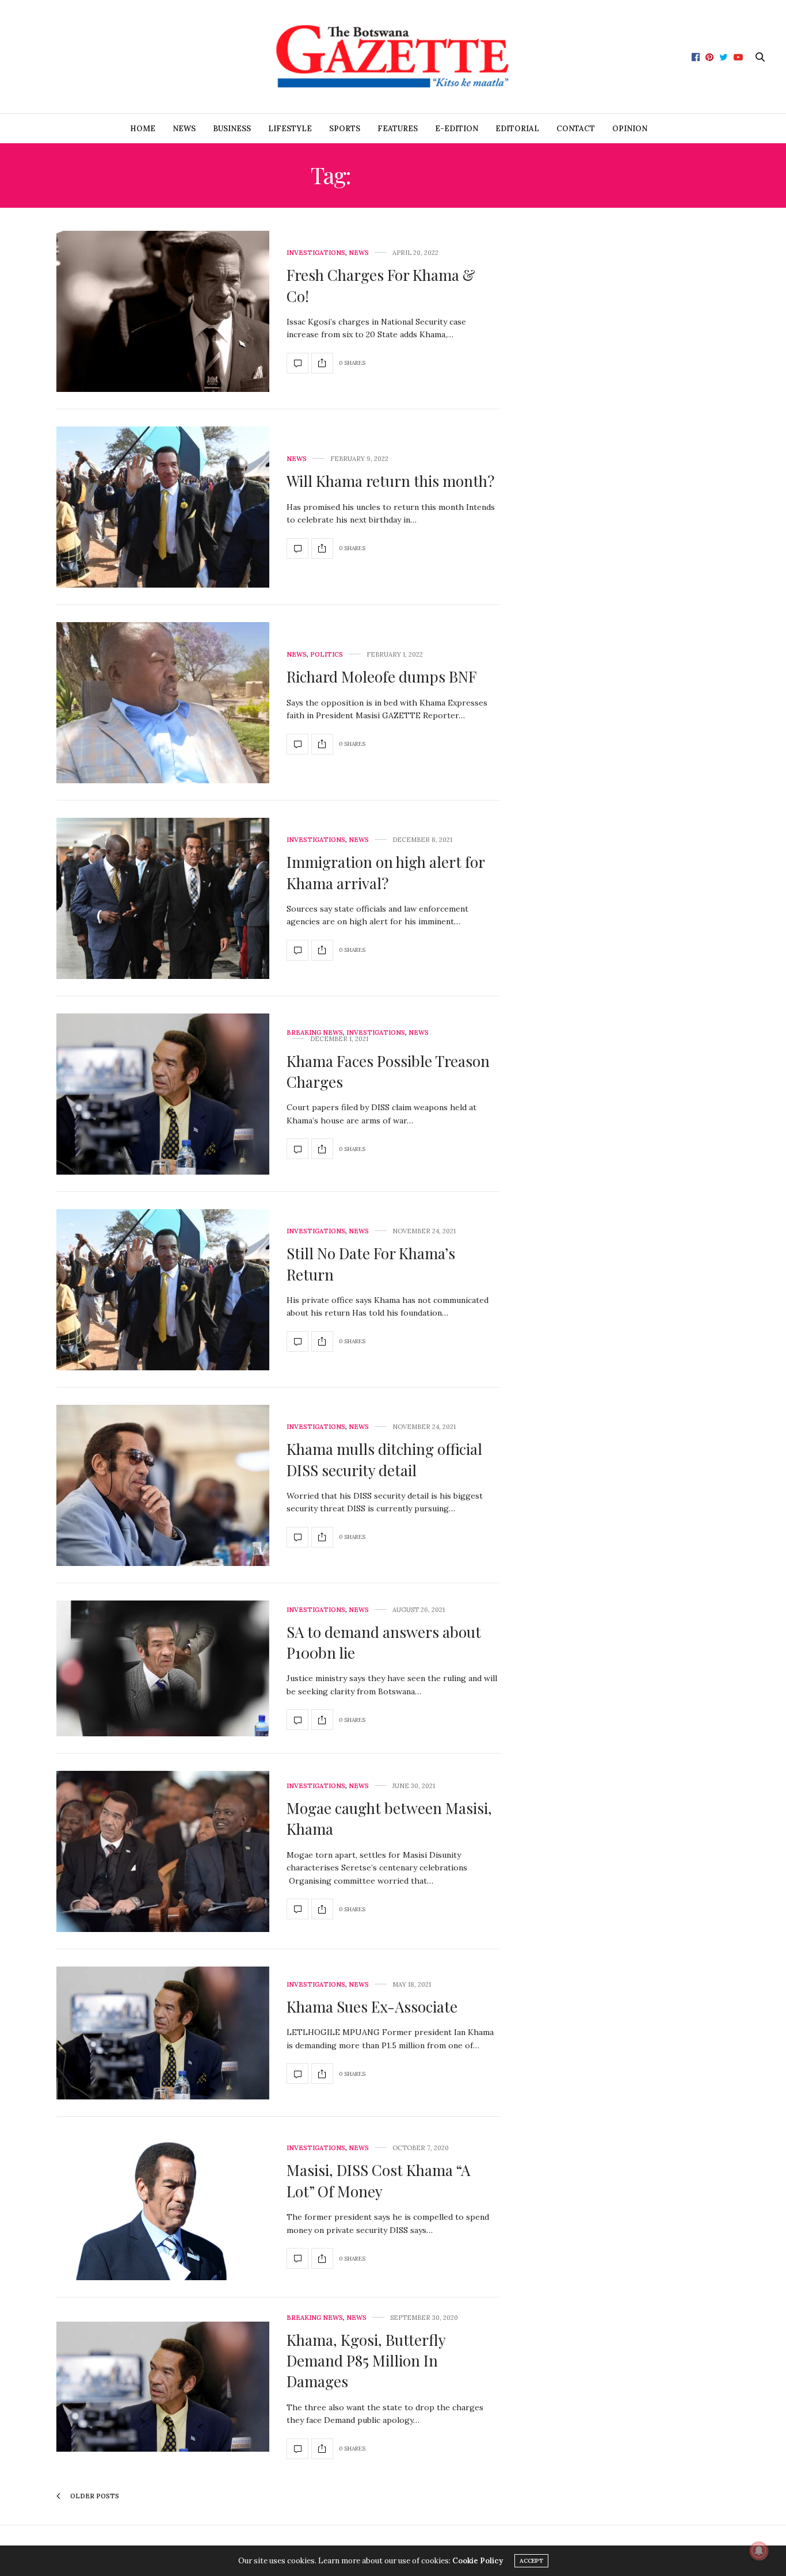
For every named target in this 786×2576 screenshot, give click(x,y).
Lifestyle (290, 129)
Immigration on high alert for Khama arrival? (386, 872)
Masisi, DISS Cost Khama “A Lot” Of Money (378, 2180)
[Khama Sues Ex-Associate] (163, 2033)
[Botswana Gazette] (393, 57)
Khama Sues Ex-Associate (372, 2007)
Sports (345, 129)
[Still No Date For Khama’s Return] (163, 1290)
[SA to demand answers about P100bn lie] (163, 1668)
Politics (327, 655)
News (184, 129)
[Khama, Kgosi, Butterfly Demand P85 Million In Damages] (163, 2387)
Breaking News (315, 1033)
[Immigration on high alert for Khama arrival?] (163, 898)
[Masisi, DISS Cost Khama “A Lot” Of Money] (163, 2207)
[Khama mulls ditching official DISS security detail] (163, 1485)
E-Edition (457, 129)
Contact (576, 129)
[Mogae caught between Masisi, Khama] (163, 1851)
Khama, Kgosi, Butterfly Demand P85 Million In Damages (366, 2361)
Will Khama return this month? (390, 481)
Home (143, 129)
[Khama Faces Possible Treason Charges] (163, 1094)
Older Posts (94, 2496)
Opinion (630, 129)
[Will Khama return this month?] (163, 507)
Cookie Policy (478, 2561)
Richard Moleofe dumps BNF (381, 677)
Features (398, 129)
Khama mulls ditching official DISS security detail (384, 1459)
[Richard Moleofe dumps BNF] (163, 703)
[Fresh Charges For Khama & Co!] (163, 311)
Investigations (316, 253)
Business (232, 129)
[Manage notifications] (759, 2551)
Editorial (517, 129)
